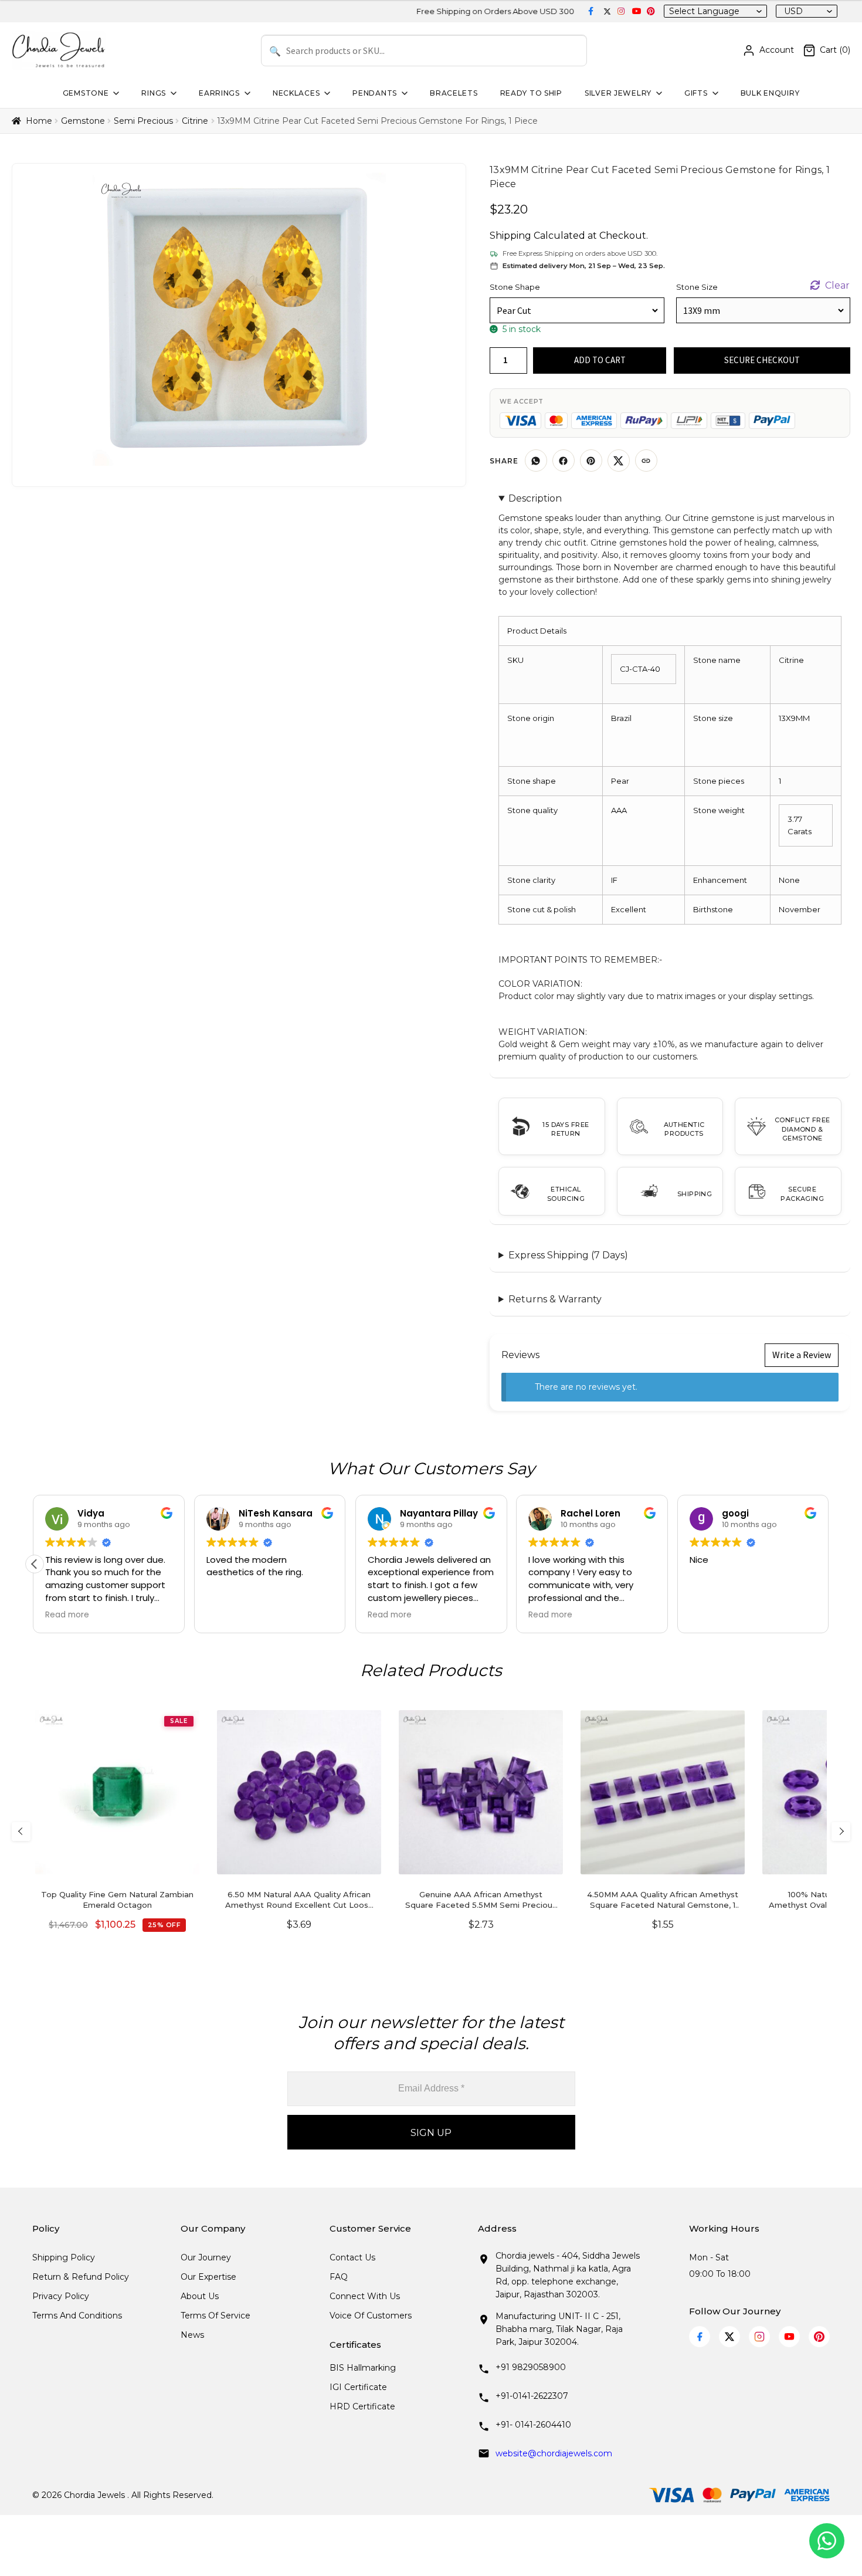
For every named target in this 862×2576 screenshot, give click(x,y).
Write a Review (802, 1355)
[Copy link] (646, 461)
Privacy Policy (61, 2296)
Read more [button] (67, 1615)
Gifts (696, 93)
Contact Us (352, 2257)
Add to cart (600, 360)
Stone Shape (515, 287)
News (192, 2335)
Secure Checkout (762, 360)
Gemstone (86, 93)
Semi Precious (143, 121)
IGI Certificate (358, 2387)
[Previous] (21, 1832)
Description (535, 498)
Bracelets (454, 93)
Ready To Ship (531, 93)
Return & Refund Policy (81, 2277)
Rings (154, 93)
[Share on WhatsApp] (536, 461)
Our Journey (206, 2257)
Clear (837, 285)
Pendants (375, 93)
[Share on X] (619, 461)
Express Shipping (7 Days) (568, 1255)
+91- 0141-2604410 (533, 2425)
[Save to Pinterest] (591, 461)
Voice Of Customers (371, 2316)
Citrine (195, 121)
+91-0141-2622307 (532, 2396)
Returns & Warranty (555, 1299)
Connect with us (365, 2296)
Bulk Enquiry (770, 93)
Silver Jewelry (618, 93)
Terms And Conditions (77, 2316)
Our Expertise (208, 2277)
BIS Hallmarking (363, 2368)
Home (39, 121)
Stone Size (697, 287)
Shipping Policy (64, 2257)
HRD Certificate (362, 2406)
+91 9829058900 (531, 2367)
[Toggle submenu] (115, 93)
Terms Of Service (215, 2316)
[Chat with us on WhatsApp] (827, 2541)
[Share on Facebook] (564, 461)
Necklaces (296, 93)
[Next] (841, 1832)
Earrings (219, 93)
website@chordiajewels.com (554, 2453)
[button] (35, 1564)
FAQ (339, 2277)
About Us (200, 2296)
